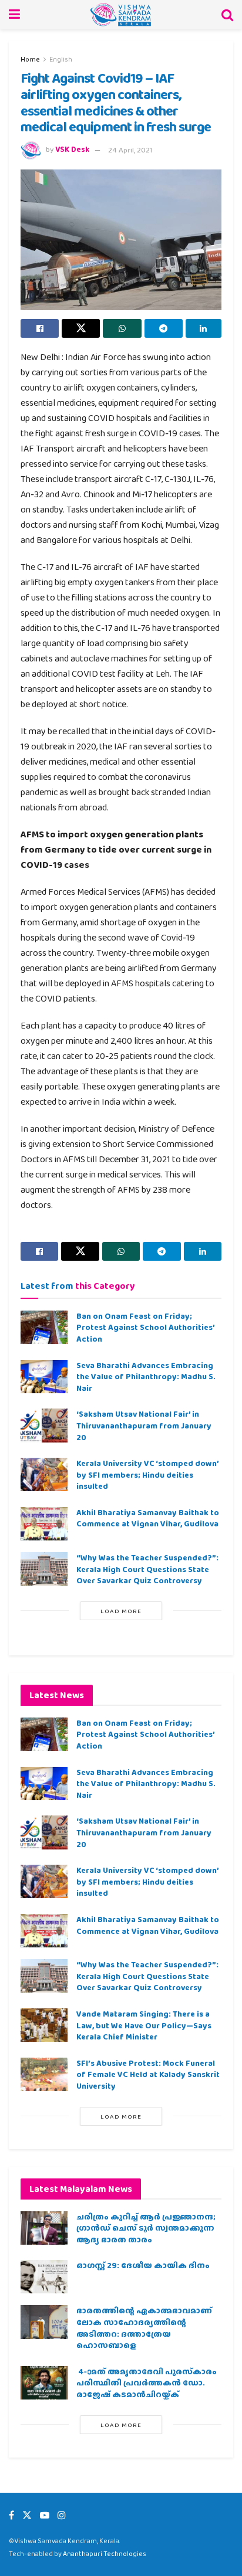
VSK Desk (72, 150)
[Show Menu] (14, 15)
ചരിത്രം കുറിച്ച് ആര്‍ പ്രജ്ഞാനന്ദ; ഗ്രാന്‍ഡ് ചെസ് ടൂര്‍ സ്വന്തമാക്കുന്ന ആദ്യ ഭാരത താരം (146, 2228)
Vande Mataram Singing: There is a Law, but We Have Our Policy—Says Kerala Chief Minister (144, 2025)
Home (30, 59)
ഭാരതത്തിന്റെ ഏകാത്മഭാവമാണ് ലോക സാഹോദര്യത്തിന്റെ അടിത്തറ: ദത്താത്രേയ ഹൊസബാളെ (144, 2328)
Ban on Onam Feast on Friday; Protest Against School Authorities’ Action (145, 1327)
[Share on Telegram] (164, 328)
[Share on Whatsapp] (122, 328)
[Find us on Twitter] (27, 2515)
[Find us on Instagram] (62, 2515)
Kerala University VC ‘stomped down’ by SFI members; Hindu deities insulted (147, 1474)
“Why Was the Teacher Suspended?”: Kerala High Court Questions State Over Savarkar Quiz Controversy (147, 1569)
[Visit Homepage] (121, 15)
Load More (121, 1611)
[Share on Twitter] (81, 328)
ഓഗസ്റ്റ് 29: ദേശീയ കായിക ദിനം (143, 2265)
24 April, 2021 (130, 150)
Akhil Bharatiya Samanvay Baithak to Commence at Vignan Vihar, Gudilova (148, 1518)
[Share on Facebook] (40, 328)
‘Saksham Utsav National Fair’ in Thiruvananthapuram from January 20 (144, 1425)
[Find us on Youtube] (45, 2515)
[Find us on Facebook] (11, 2515)
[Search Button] (227, 15)
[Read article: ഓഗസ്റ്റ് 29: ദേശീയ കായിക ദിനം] (44, 2277)
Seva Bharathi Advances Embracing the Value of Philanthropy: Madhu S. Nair (146, 1377)
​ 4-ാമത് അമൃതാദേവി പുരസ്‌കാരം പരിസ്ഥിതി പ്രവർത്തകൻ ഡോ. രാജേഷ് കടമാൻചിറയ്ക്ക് (147, 2383)
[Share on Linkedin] (204, 328)
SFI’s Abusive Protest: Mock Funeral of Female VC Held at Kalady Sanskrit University (148, 2074)
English (61, 59)
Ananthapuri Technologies (105, 2554)
